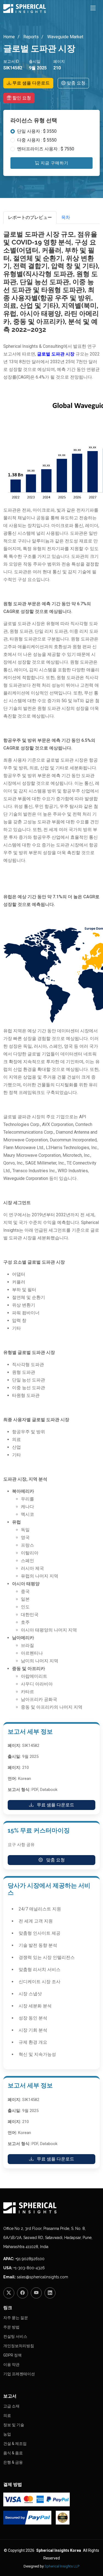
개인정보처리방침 (19, 2346)
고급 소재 (11, 2406)
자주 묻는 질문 (16, 2318)
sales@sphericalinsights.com (42, 2277)
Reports (30, 37)
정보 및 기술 (14, 2425)
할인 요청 (21, 98)
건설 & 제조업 (15, 2444)
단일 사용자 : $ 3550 (37, 131)
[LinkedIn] (50, 2293)
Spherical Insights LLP (62, 2566)
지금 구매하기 (54, 163)
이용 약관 (11, 2365)
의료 (7, 2415)
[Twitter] (9, 2293)
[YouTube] (36, 2293)
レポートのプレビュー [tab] (30, 217)
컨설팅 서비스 (15, 2336)
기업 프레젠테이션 (19, 2374)
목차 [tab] (66, 217)
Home (9, 37)
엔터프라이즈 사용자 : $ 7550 (46, 149)
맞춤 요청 (76, 83)
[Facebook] (23, 2293)
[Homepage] (51, 2208)
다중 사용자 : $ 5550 (37, 140)
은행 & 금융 (13, 2462)
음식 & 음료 (13, 2453)
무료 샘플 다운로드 (30, 83)
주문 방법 (11, 2327)
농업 (7, 2434)
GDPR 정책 (12, 2355)
